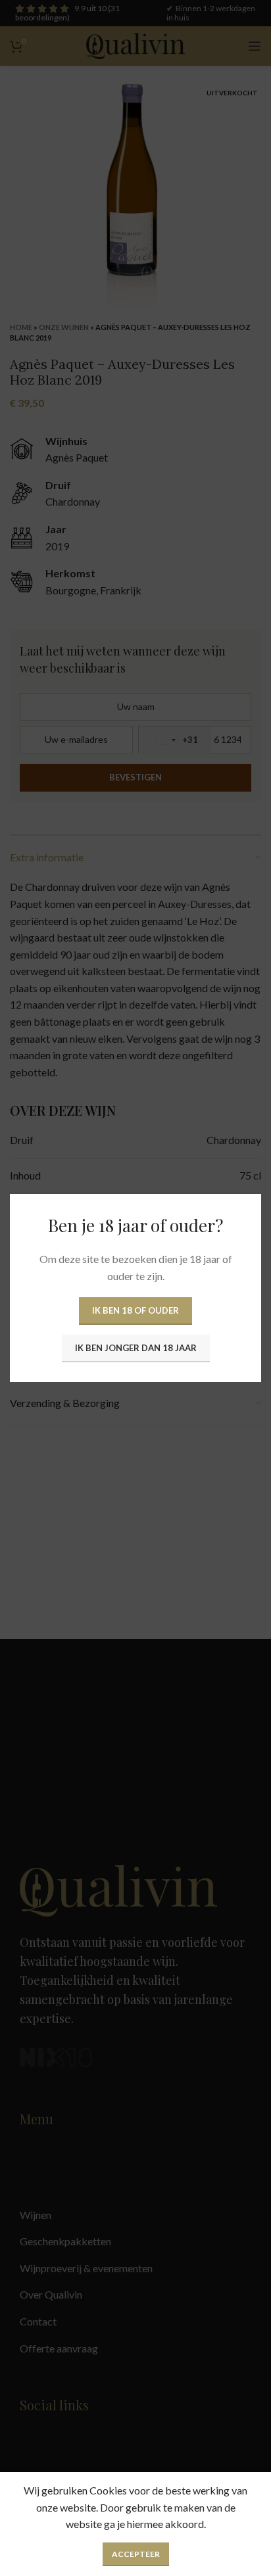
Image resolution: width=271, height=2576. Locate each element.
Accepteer (136, 2554)
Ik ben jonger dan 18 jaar (136, 1348)
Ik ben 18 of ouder (135, 1310)
